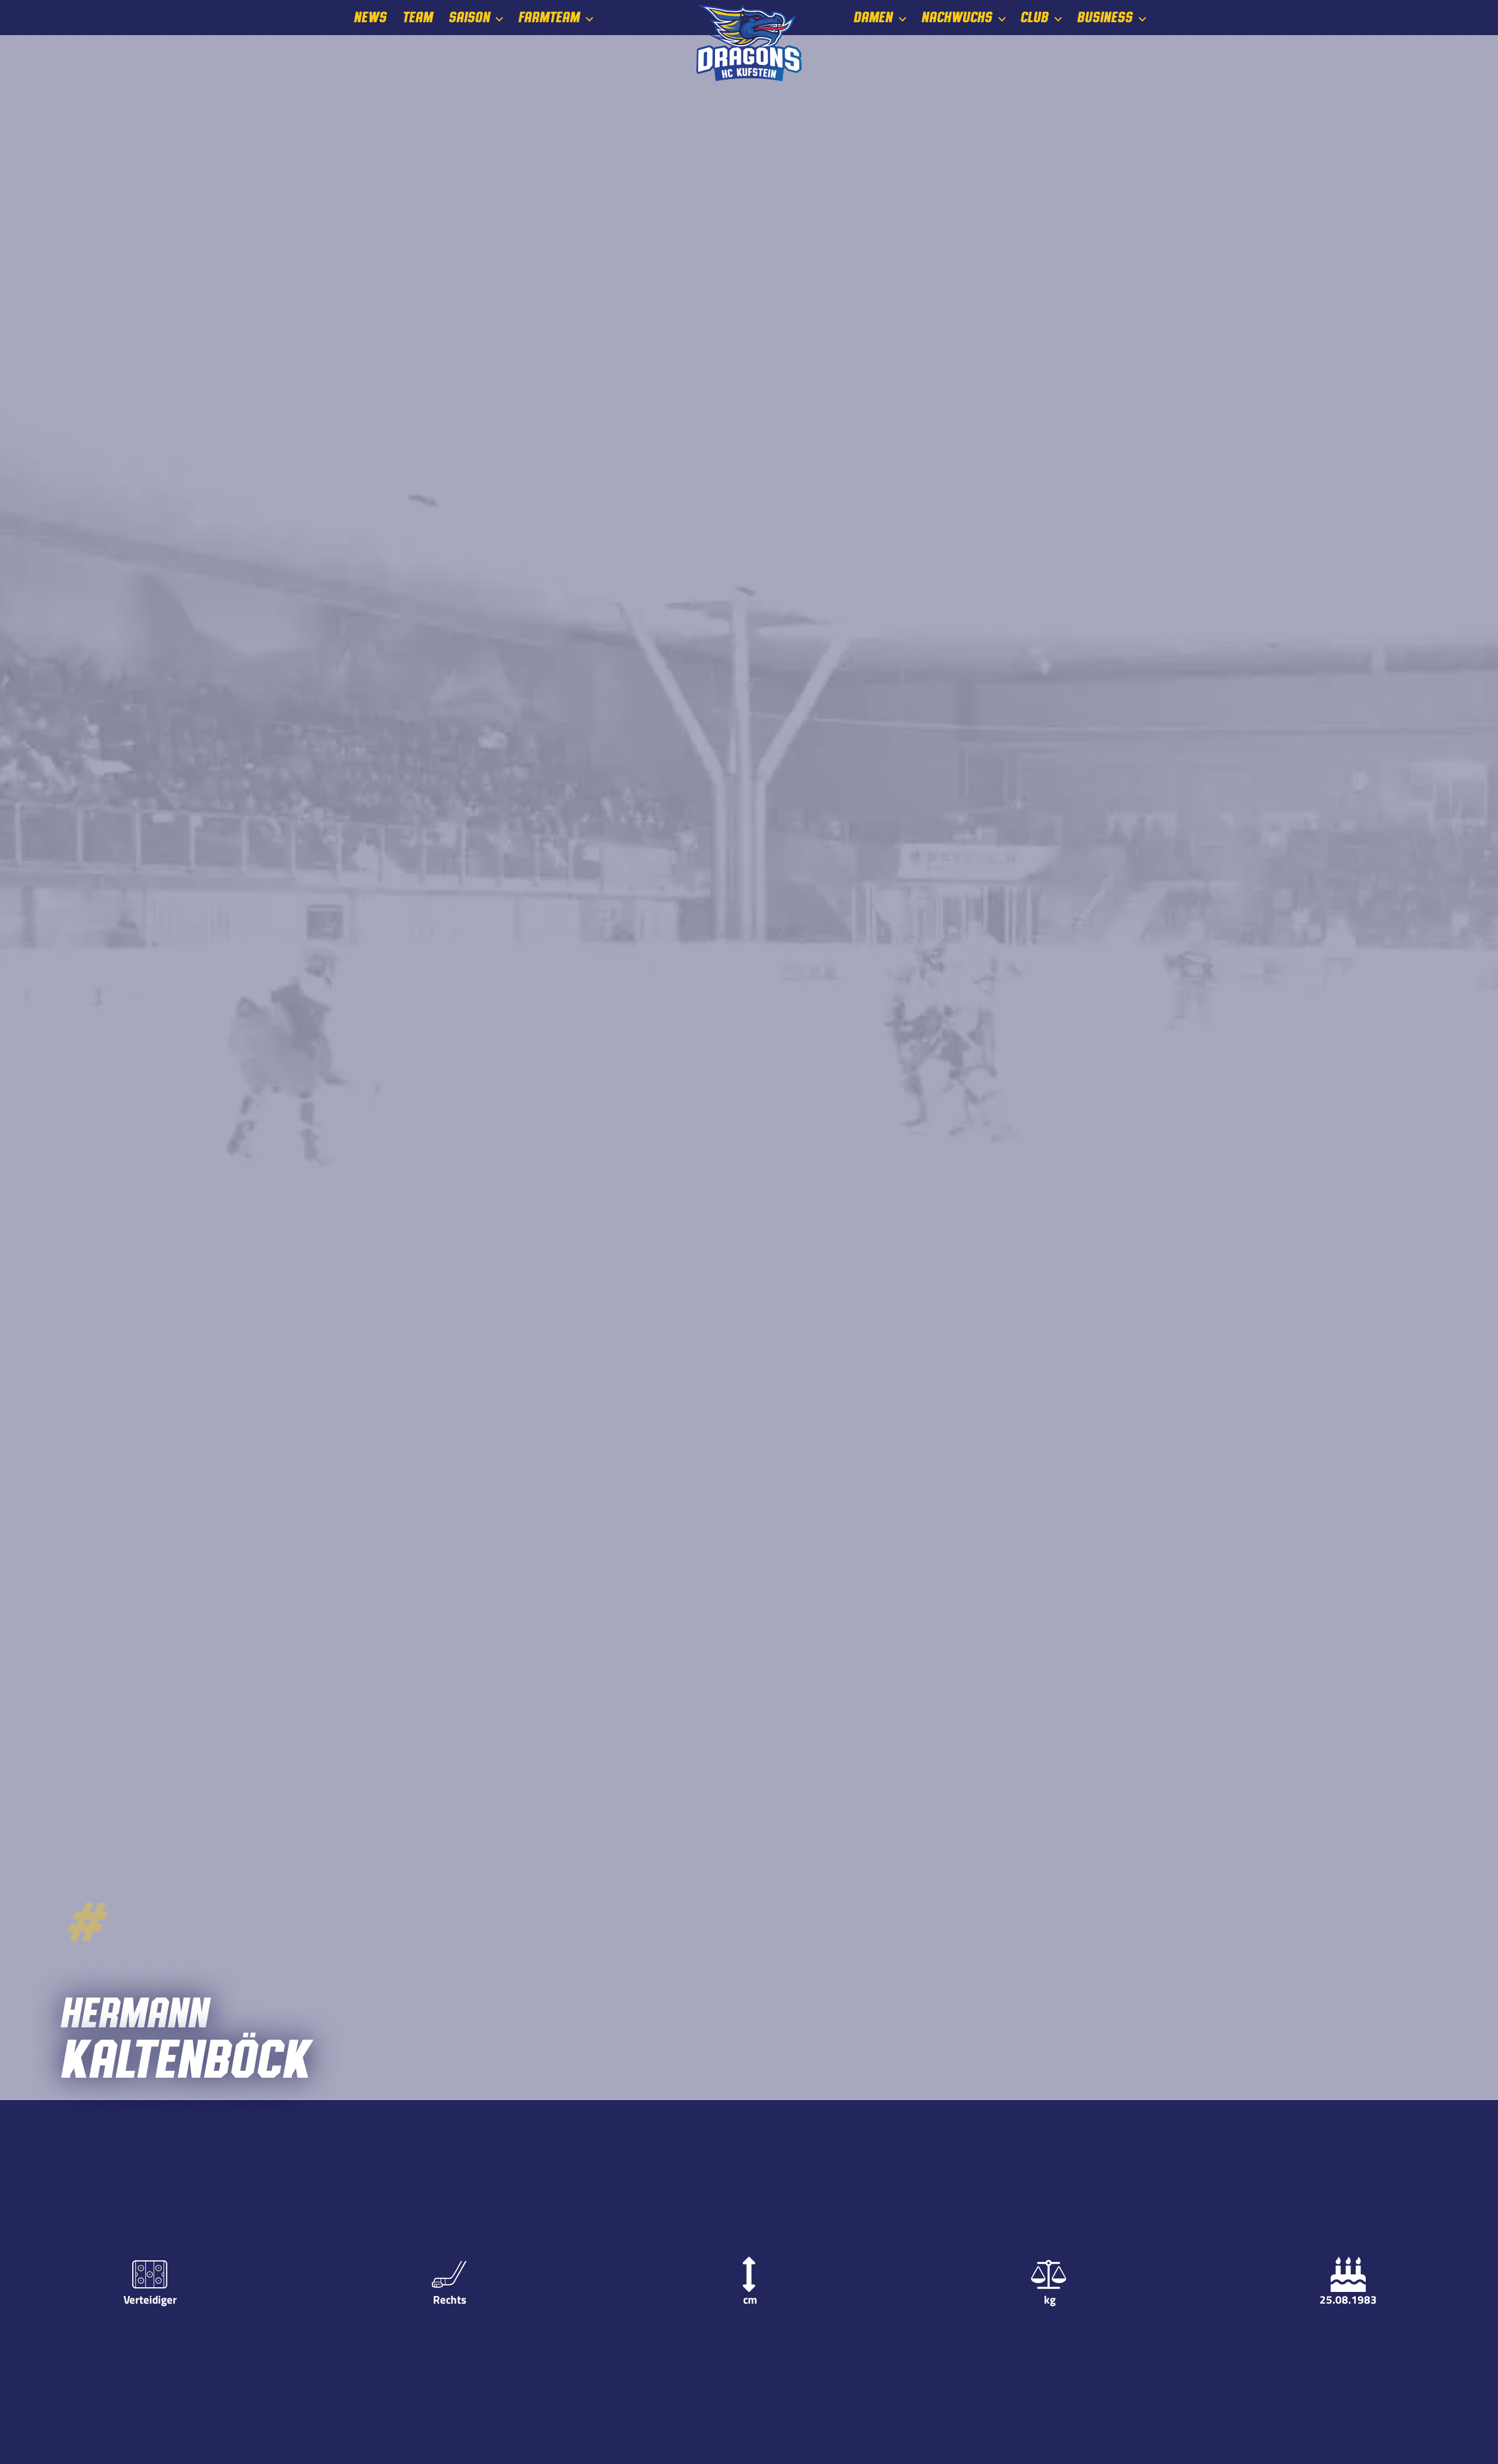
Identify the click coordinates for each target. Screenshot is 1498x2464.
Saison (469, 18)
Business (1104, 18)
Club (1034, 18)
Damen (873, 18)
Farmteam (549, 18)
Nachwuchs (956, 18)
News (370, 18)
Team (417, 18)
